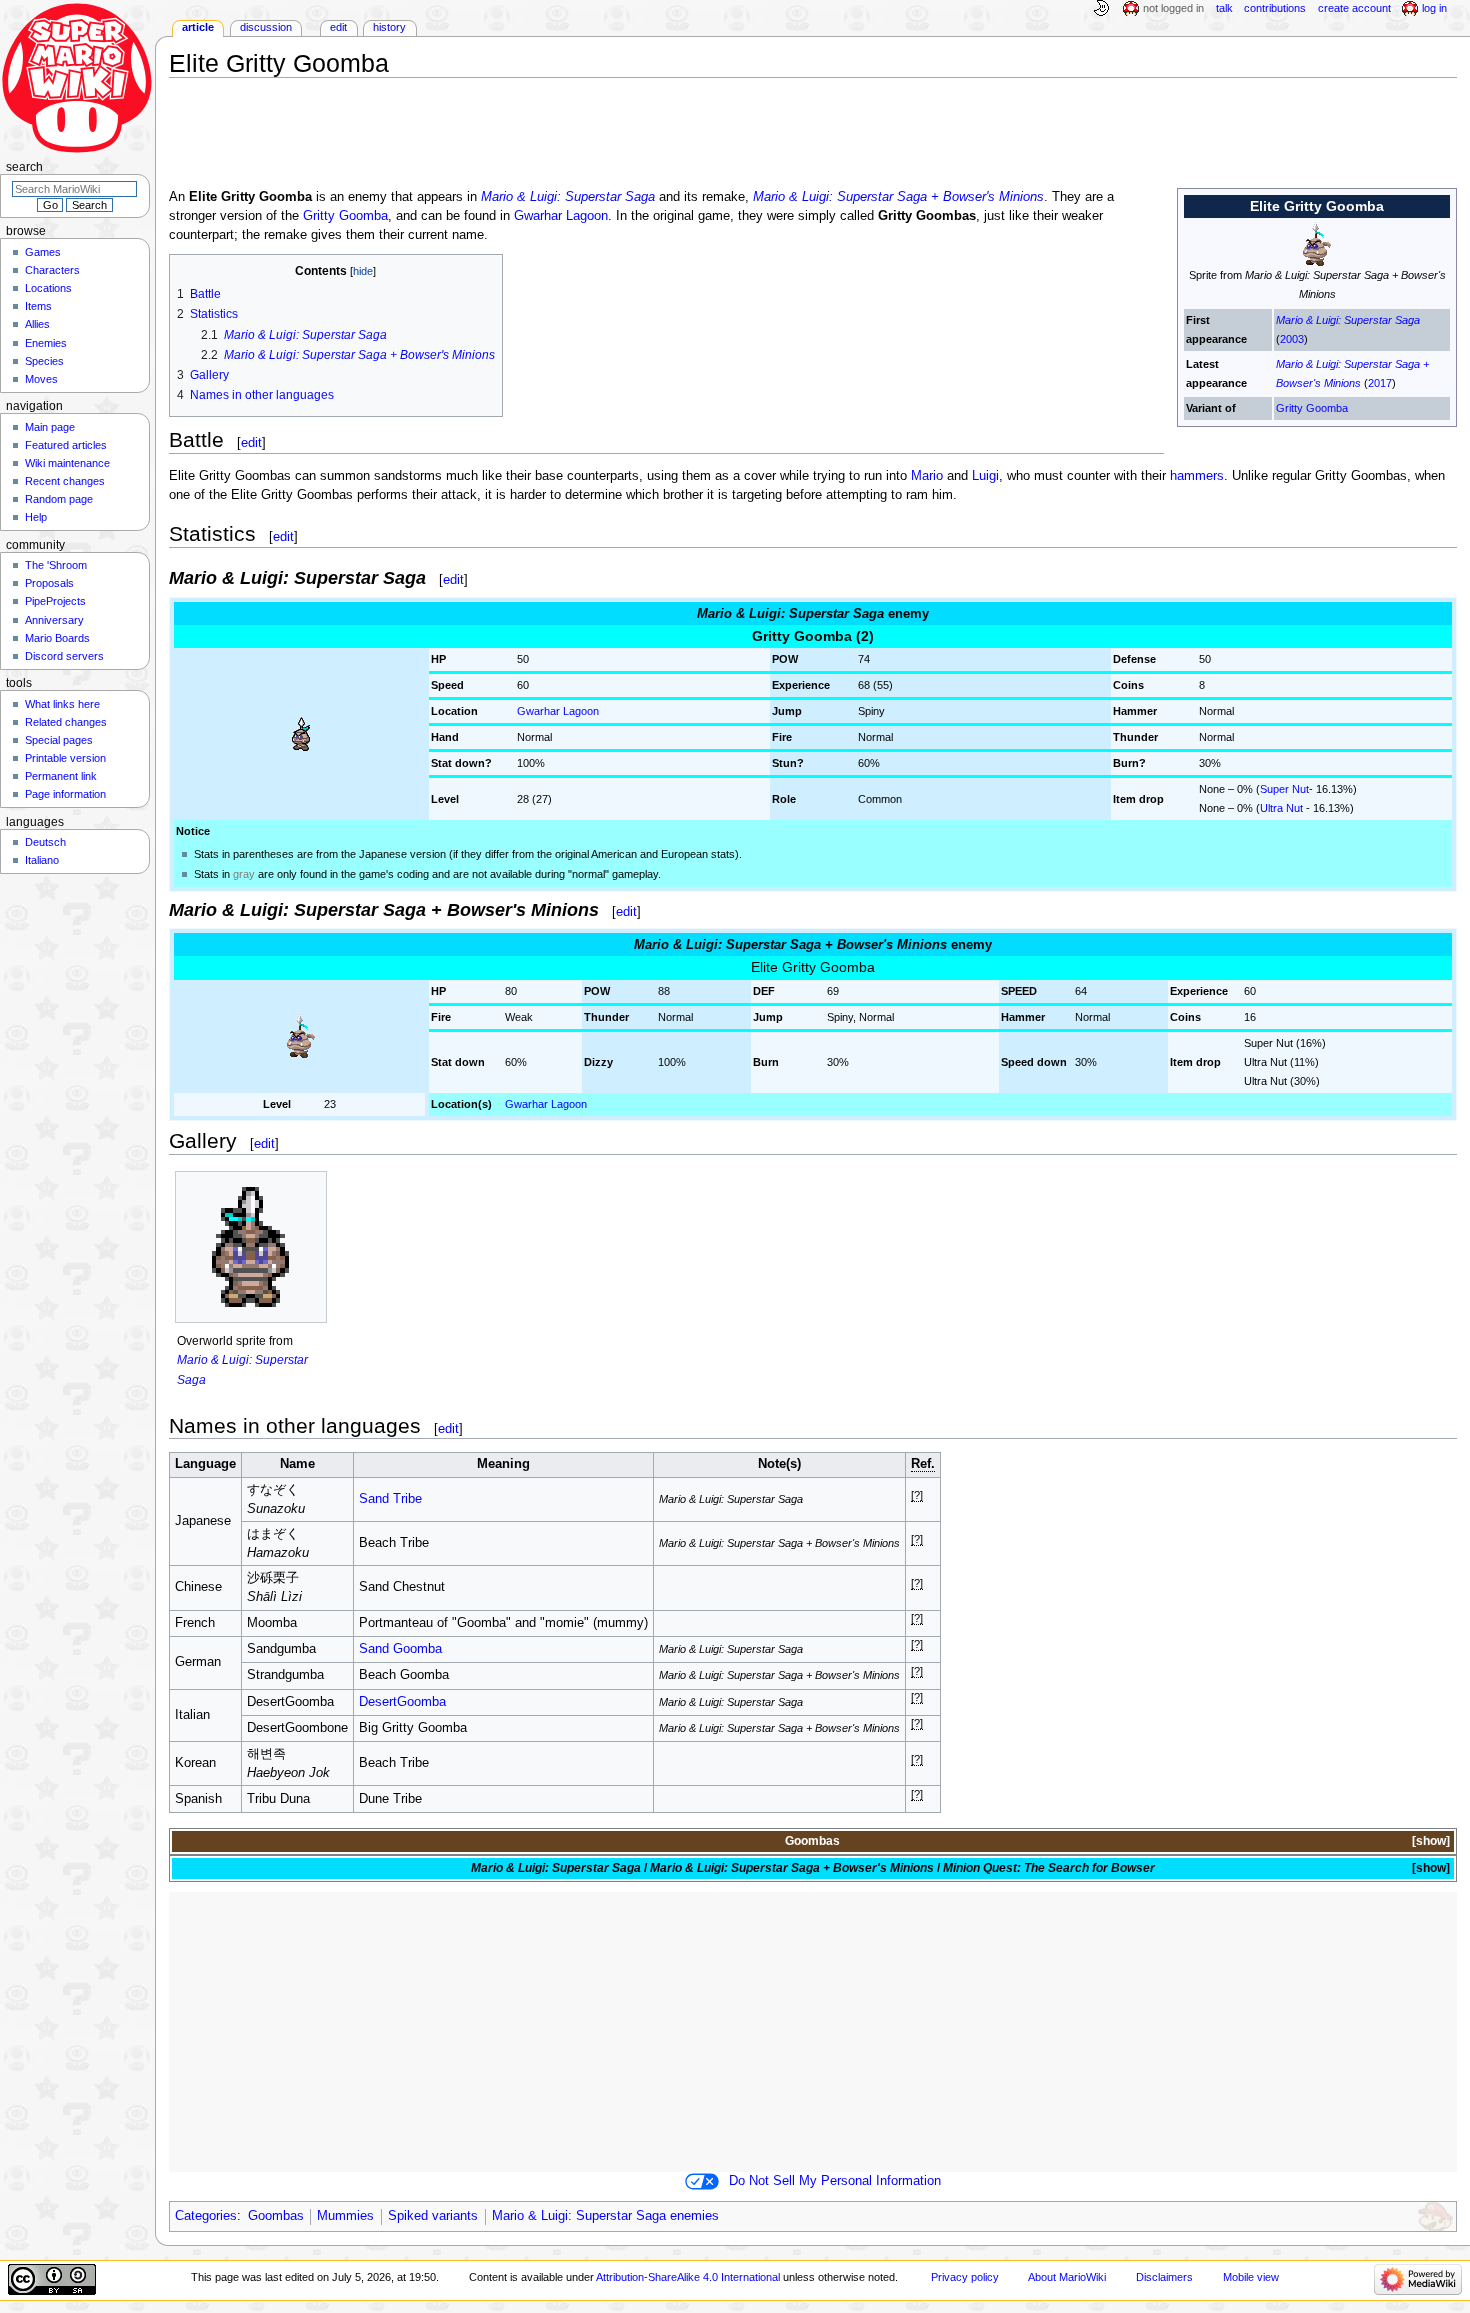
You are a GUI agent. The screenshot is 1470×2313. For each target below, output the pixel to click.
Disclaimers (1164, 2277)
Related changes (66, 722)
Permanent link (61, 776)
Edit (338, 27)
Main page (50, 427)
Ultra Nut (1281, 808)
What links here (62, 704)
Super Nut (1284, 789)
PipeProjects (55, 601)
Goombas (812, 1841)
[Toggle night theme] (1101, 9)
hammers (1197, 476)
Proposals (49, 583)
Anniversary (54, 620)
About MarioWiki (1067, 2277)
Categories (206, 2216)
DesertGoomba (402, 1702)
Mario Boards (57, 638)
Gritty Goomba (1312, 408)
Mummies (345, 2216)
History (389, 27)
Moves (41, 379)
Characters (52, 270)
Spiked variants (433, 2216)
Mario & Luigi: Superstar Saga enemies (605, 2216)
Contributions (1275, 8)
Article (198, 27)
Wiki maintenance (67, 463)
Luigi (985, 476)
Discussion (266, 27)
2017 (1380, 383)
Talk (1224, 8)
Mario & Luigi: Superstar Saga (1348, 320)
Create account (1354, 8)
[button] (1429, 1841)
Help (36, 517)
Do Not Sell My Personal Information (835, 2181)
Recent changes (65, 481)
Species (44, 361)
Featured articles (66, 445)
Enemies (46, 343)
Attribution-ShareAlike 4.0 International (688, 2277)
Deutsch (45, 842)
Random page (59, 499)
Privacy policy (965, 2277)
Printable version (65, 758)
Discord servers (64, 656)
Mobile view (1251, 2277)
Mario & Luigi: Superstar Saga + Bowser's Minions (898, 197)
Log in (1434, 8)
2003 (1292, 339)
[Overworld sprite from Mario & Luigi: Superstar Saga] (251, 1247)
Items (38, 306)
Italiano (42, 860)
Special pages (59, 740)
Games (43, 252)
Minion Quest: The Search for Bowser (1049, 1868)
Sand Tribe (390, 1499)
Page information (65, 794)
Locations (48, 288)
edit (251, 442)
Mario (927, 476)
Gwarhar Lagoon (561, 216)
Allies (37, 324)
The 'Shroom (56, 565)
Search (24, 167)
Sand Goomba (400, 1649)
